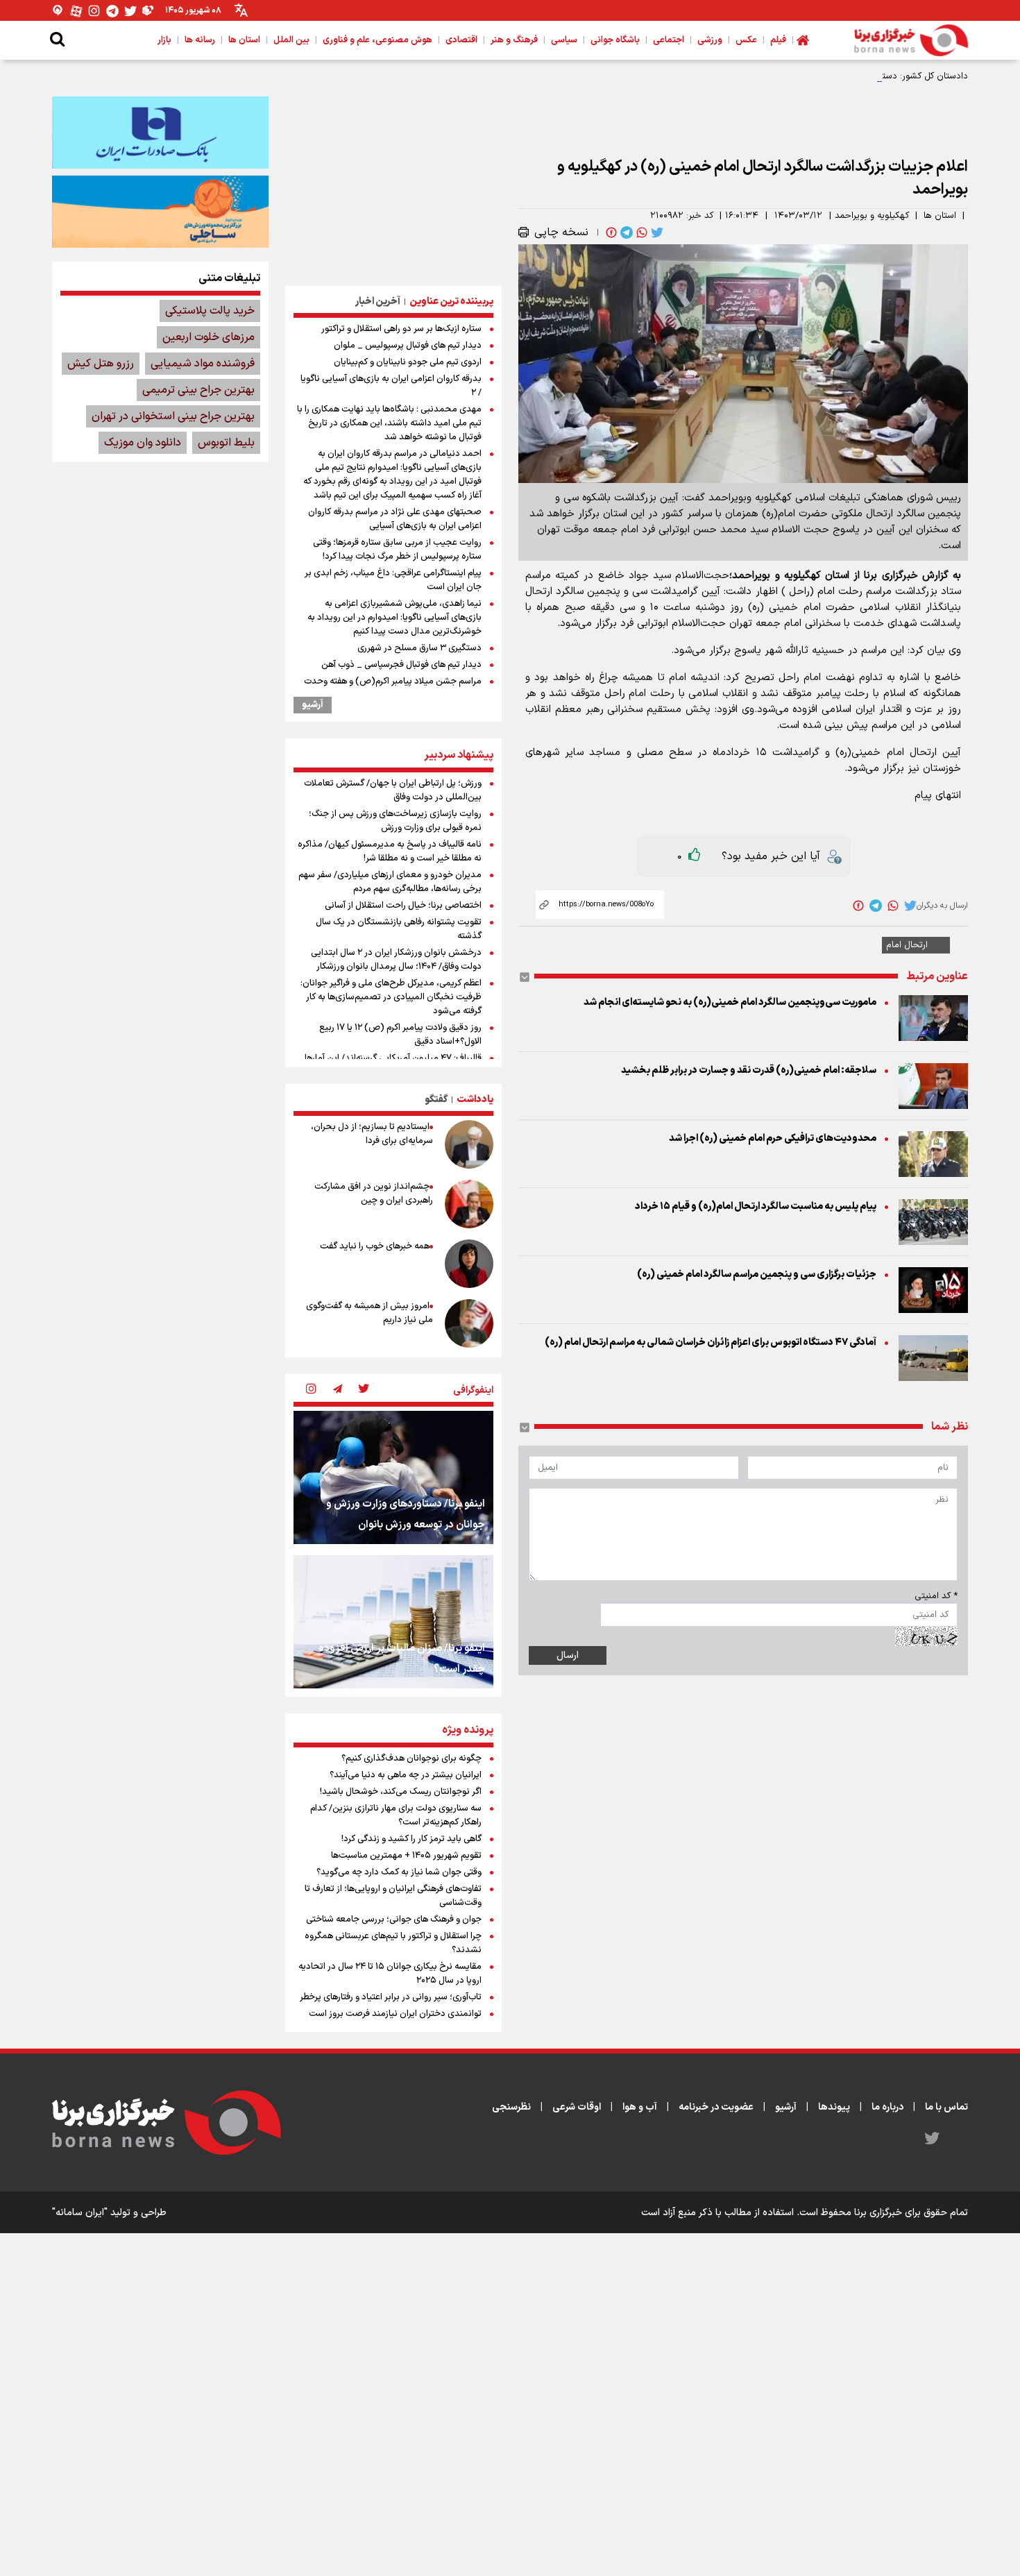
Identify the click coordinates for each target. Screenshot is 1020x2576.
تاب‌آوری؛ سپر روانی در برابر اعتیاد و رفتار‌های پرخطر (391, 1997)
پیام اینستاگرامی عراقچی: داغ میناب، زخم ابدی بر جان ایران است (393, 580)
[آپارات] (76, 11)
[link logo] (911, 40)
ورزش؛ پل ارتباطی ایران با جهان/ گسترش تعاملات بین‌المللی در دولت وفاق (393, 790)
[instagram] (311, 1390)
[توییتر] (130, 11)
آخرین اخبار (378, 302)
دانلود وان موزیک (143, 443)
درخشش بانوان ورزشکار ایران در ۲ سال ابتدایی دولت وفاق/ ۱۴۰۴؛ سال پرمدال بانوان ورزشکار (396, 960)
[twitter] (656, 232)
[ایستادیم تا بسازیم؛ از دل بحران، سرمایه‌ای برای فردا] (469, 1144)
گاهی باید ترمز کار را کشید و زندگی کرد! (411, 1839)
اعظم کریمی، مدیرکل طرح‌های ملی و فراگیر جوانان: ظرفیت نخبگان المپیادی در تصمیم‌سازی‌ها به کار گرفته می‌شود (391, 997)
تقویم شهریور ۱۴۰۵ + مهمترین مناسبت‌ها (406, 1856)
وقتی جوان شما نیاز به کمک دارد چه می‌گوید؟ (399, 1872)
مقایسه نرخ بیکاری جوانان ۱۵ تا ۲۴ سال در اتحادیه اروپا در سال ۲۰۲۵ (390, 1974)
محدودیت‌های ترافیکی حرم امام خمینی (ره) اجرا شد (773, 1138)
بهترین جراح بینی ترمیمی (198, 390)
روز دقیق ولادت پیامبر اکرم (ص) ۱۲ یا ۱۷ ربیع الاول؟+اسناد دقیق (400, 1035)
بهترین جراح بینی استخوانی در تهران (173, 416)
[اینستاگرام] (94, 11)
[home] (803, 40)
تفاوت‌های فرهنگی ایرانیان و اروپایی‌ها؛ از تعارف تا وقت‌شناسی (393, 1896)
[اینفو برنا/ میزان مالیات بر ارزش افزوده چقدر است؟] (393, 1622)
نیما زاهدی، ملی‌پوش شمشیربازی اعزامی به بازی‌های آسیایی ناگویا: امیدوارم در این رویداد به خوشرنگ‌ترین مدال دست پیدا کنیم (394, 618)
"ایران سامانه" (80, 2213)
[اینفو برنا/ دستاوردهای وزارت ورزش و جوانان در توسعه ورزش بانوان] (393, 1477)
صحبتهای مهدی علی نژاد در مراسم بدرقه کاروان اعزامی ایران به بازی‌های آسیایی (395, 519)
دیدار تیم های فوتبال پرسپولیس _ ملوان (408, 346)
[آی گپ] (58, 11)
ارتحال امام (907, 945)
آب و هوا (640, 2107)
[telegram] (625, 232)
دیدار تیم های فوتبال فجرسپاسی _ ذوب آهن (401, 665)
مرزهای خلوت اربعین (209, 337)
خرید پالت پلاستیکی (210, 311)
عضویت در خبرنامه (716, 2107)
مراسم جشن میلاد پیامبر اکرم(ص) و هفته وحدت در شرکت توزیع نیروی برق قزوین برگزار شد (393, 688)
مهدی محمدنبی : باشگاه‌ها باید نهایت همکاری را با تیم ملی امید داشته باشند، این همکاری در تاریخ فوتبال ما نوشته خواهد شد (389, 423)
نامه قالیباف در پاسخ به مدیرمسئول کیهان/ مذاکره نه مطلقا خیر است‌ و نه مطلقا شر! (390, 851)
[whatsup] (640, 232)
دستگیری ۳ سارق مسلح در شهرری (419, 648)
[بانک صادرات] (160, 133)
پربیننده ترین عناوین (451, 302)
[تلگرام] (112, 11)
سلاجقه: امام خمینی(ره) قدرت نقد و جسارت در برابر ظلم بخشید (749, 1070)
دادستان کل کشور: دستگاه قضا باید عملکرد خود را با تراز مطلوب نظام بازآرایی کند (817, 76)
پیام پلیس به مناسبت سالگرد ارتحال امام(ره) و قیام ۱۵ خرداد (756, 1206)
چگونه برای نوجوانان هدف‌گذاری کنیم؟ (411, 1759)
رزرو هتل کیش (101, 364)
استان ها (940, 216)
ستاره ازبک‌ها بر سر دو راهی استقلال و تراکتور (401, 329)
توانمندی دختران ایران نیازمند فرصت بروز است (395, 2014)
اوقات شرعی (577, 2107)
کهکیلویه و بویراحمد (872, 216)
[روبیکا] (148, 11)
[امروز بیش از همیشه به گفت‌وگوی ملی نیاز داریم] (469, 1323)
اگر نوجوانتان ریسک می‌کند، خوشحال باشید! (401, 1792)
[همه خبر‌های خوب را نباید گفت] (469, 1264)
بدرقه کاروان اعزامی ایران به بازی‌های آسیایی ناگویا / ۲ (391, 386)
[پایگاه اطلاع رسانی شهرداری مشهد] (160, 212)
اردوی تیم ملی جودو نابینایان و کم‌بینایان (408, 362)
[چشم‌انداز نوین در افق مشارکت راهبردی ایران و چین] (469, 1204)
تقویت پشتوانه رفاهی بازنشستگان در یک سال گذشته (399, 929)
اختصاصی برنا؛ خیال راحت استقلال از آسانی (403, 906)
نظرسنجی (511, 2107)
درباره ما (887, 2107)
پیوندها (834, 2107)
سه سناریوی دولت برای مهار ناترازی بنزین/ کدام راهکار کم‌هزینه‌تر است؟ (396, 1815)
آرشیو (313, 705)
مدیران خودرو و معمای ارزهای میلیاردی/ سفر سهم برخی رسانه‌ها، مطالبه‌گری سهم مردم (390, 882)
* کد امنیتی (936, 1596)
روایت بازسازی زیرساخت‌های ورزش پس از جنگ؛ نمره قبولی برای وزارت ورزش (395, 821)
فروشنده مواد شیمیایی (203, 364)
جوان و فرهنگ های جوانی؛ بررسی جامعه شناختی (394, 1920)
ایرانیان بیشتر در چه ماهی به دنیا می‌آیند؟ (406, 1775)
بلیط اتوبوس (226, 443)
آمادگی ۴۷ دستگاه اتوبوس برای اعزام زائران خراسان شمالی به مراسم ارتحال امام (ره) (711, 1342)
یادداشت (475, 1100)
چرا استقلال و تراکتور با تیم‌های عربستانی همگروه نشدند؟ (393, 1943)
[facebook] (610, 232)
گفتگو (436, 1100)
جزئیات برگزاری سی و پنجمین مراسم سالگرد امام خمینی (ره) (757, 1274)
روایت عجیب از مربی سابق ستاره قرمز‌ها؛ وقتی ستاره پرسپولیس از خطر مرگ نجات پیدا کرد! (397, 550)
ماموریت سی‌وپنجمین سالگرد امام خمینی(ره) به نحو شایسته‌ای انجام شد (730, 1002)
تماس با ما (946, 2107)
